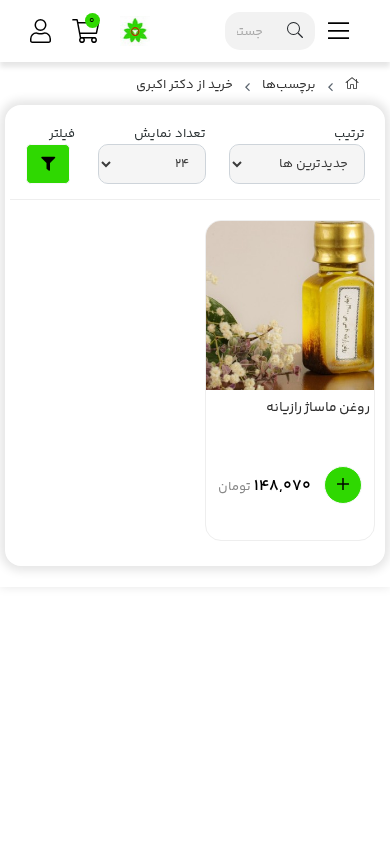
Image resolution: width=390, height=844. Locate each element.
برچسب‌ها (289, 85)
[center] (295, 31)
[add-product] (343, 485)
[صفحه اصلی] (352, 88)
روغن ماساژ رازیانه (318, 409)
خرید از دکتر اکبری (184, 85)
